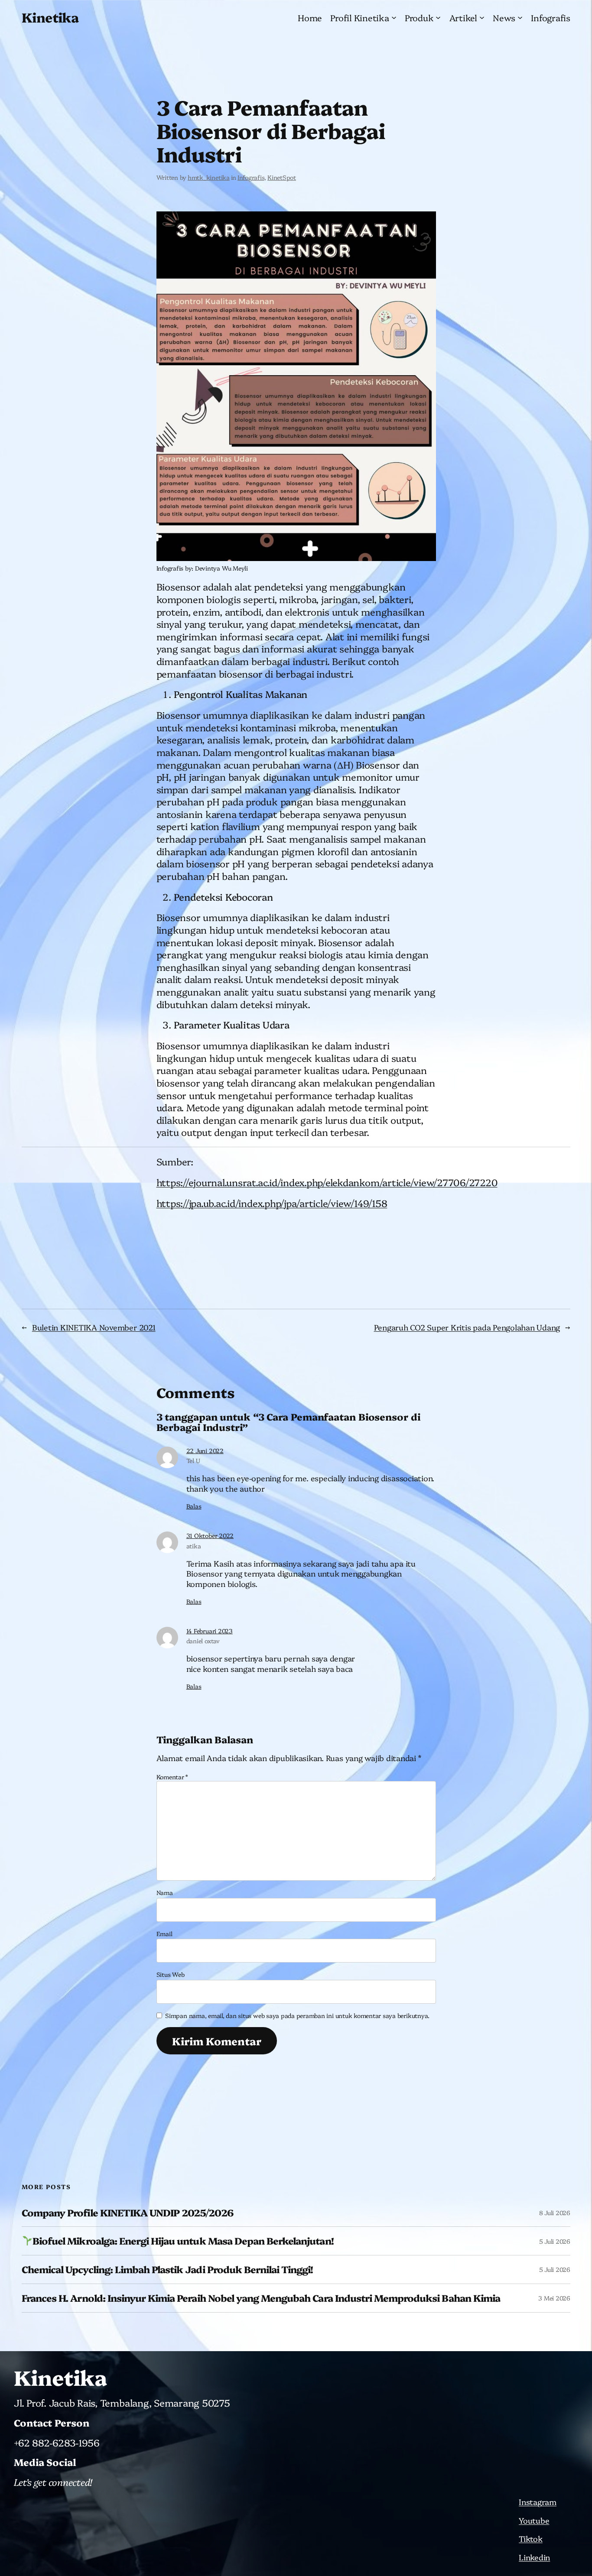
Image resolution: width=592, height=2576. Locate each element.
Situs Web (171, 1974)
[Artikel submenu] (482, 17)
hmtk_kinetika (209, 177)
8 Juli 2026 (555, 2213)
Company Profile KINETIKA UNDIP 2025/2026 (127, 2213)
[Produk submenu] (438, 17)
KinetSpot (282, 177)
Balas (194, 1506)
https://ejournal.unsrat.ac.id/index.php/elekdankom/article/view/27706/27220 (327, 1182)
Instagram (538, 2502)
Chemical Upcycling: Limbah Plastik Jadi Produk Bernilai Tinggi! (168, 2269)
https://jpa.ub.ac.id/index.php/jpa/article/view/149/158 (272, 1203)
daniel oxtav (203, 1641)
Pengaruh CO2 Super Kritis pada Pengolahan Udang (467, 1327)
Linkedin (534, 2557)
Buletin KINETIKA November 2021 (94, 1327)
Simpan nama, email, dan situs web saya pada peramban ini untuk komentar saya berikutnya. (297, 2015)
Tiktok (531, 2539)
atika (194, 1546)
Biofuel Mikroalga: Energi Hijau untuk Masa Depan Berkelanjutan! (183, 2241)
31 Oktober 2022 (210, 1535)
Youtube (534, 2520)
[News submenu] (520, 17)
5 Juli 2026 (555, 2241)
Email (164, 1934)
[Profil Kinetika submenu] (394, 17)
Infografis (251, 177)
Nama (165, 1892)
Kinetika (50, 17)
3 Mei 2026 (554, 2298)
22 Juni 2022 (205, 1450)
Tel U (193, 1460)
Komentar (172, 1777)
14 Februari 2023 (210, 1631)
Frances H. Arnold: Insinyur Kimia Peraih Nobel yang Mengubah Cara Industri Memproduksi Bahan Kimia (261, 2298)
